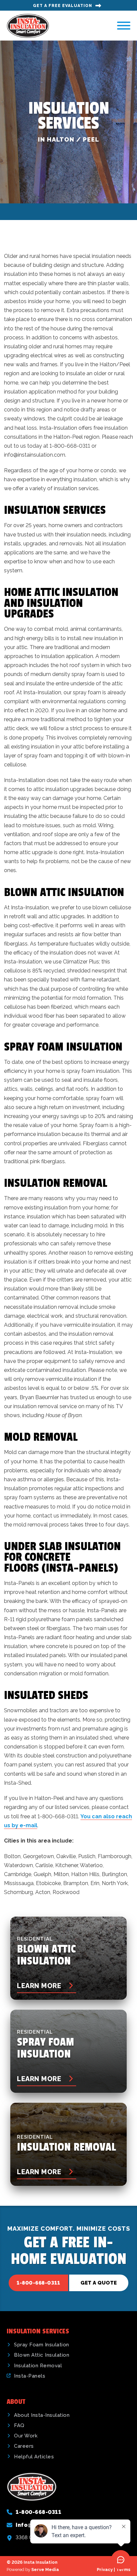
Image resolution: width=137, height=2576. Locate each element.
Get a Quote (99, 2283)
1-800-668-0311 (38, 2283)
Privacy (105, 2570)
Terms (123, 2570)
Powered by (33, 2570)
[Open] (124, 26)
